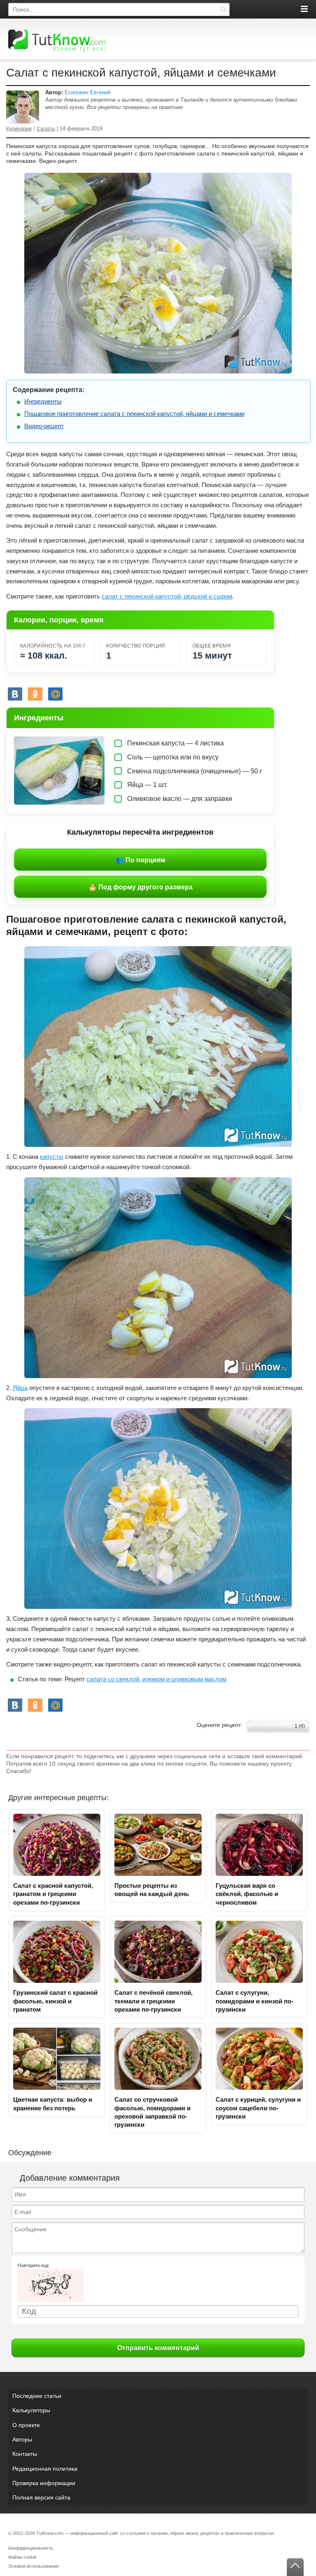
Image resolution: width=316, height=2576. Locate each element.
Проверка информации (44, 2483)
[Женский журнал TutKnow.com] (57, 40)
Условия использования (33, 2566)
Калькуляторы (31, 2410)
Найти (223, 9)
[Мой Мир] (55, 694)
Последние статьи (37, 2396)
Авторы (22, 2439)
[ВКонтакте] (15, 694)
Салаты (46, 129)
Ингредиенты (43, 401)
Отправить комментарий (158, 2348)
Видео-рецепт (44, 426)
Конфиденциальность (31, 2548)
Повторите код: (34, 2265)
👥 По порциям (141, 860)
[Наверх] (295, 2567)
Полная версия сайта (41, 2497)
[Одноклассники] (35, 694)
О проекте (26, 2425)
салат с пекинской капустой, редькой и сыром (167, 596)
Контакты (25, 2454)
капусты (52, 1157)
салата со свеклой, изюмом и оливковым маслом (156, 1679)
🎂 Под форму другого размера (141, 887)
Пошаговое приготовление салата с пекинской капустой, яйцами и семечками (134, 414)
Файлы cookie (22, 2557)
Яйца (20, 1388)
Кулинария (19, 129)
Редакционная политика (45, 2469)
